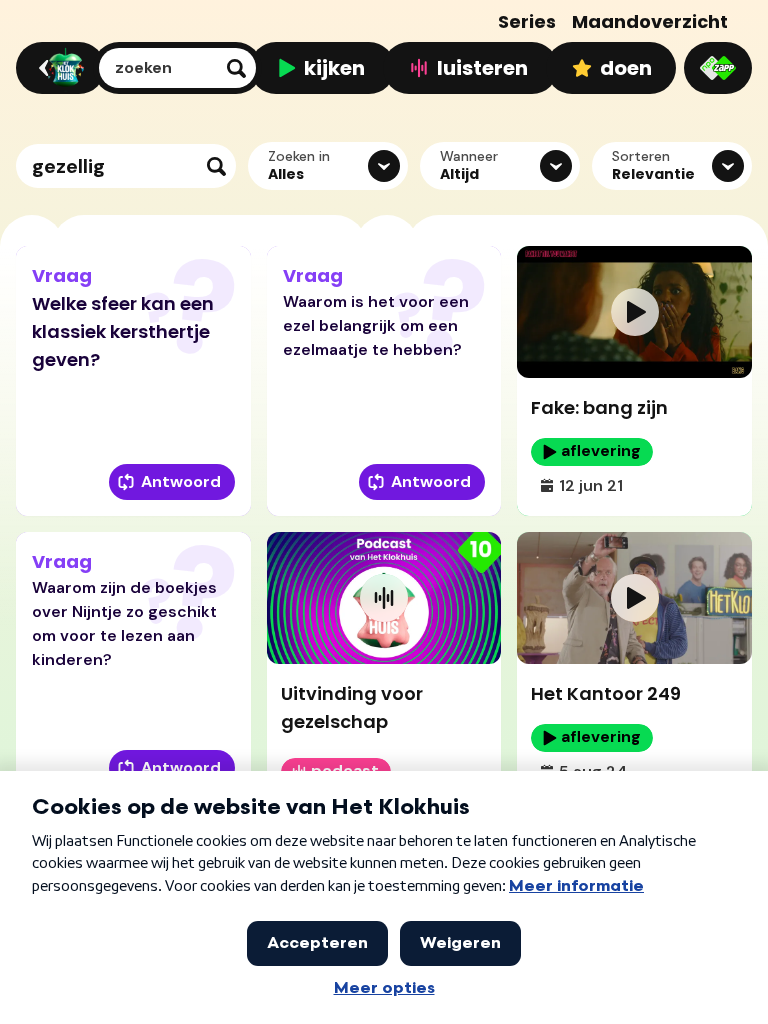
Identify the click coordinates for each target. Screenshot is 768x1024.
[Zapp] (718, 68)
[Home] (57, 68)
